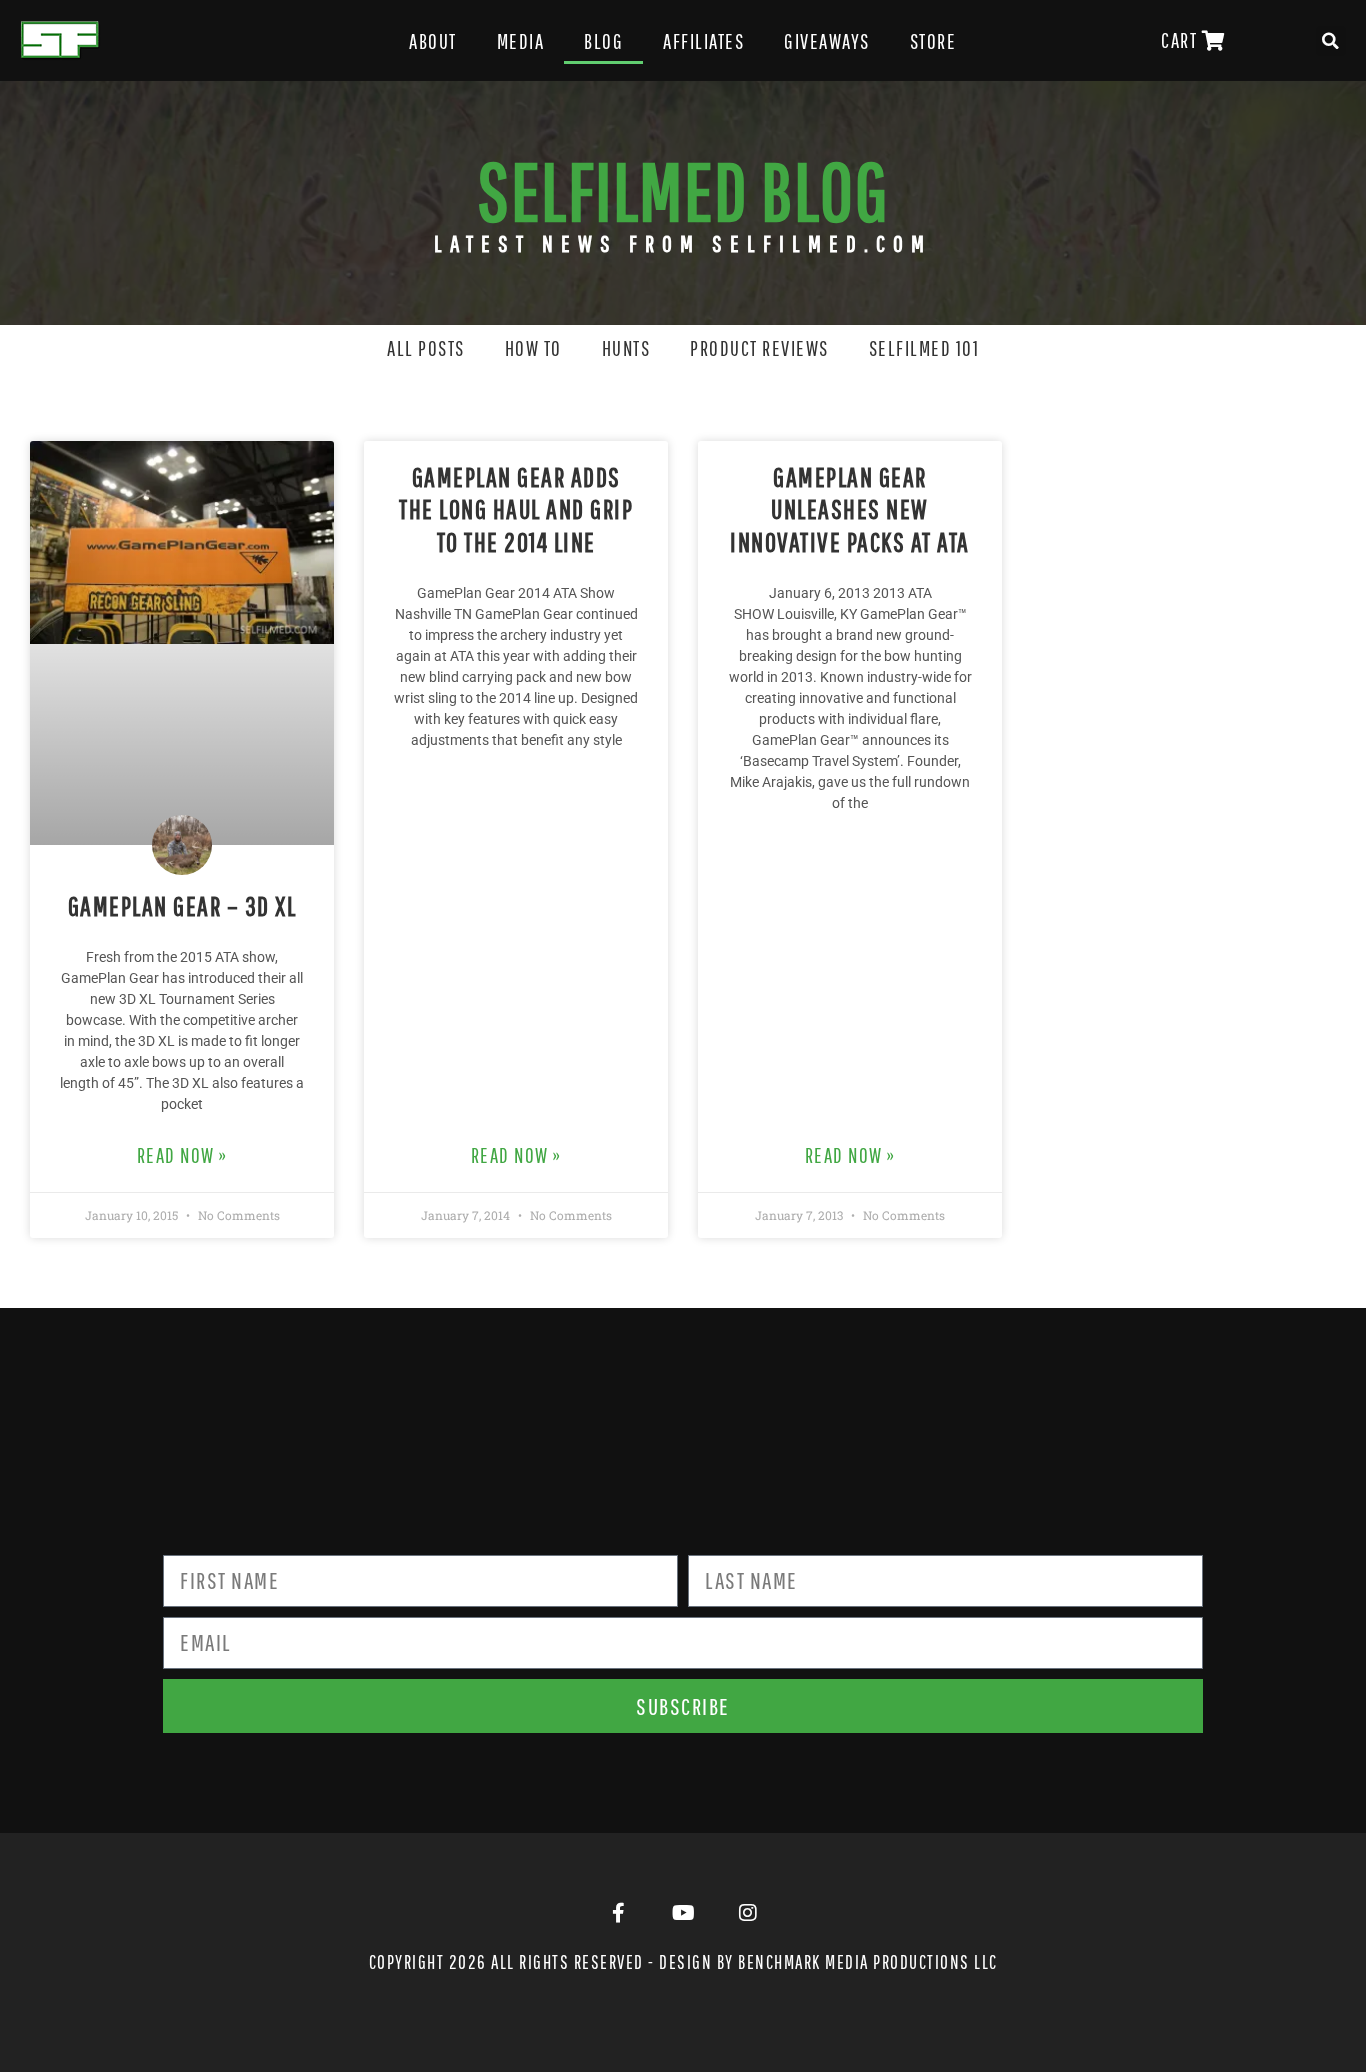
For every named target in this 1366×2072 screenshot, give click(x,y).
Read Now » (182, 1155)
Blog (603, 41)
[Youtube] (683, 1913)
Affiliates (703, 41)
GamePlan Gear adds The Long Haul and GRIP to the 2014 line (516, 509)
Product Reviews (759, 348)
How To (533, 348)
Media (521, 41)
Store (933, 41)
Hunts (626, 348)
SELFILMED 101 (924, 348)
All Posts (426, 348)
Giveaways (827, 41)
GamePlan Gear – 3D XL (182, 905)
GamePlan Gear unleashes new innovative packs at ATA (850, 509)
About (433, 41)
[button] (1331, 41)
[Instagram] (748, 1913)
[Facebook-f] (618, 1913)
